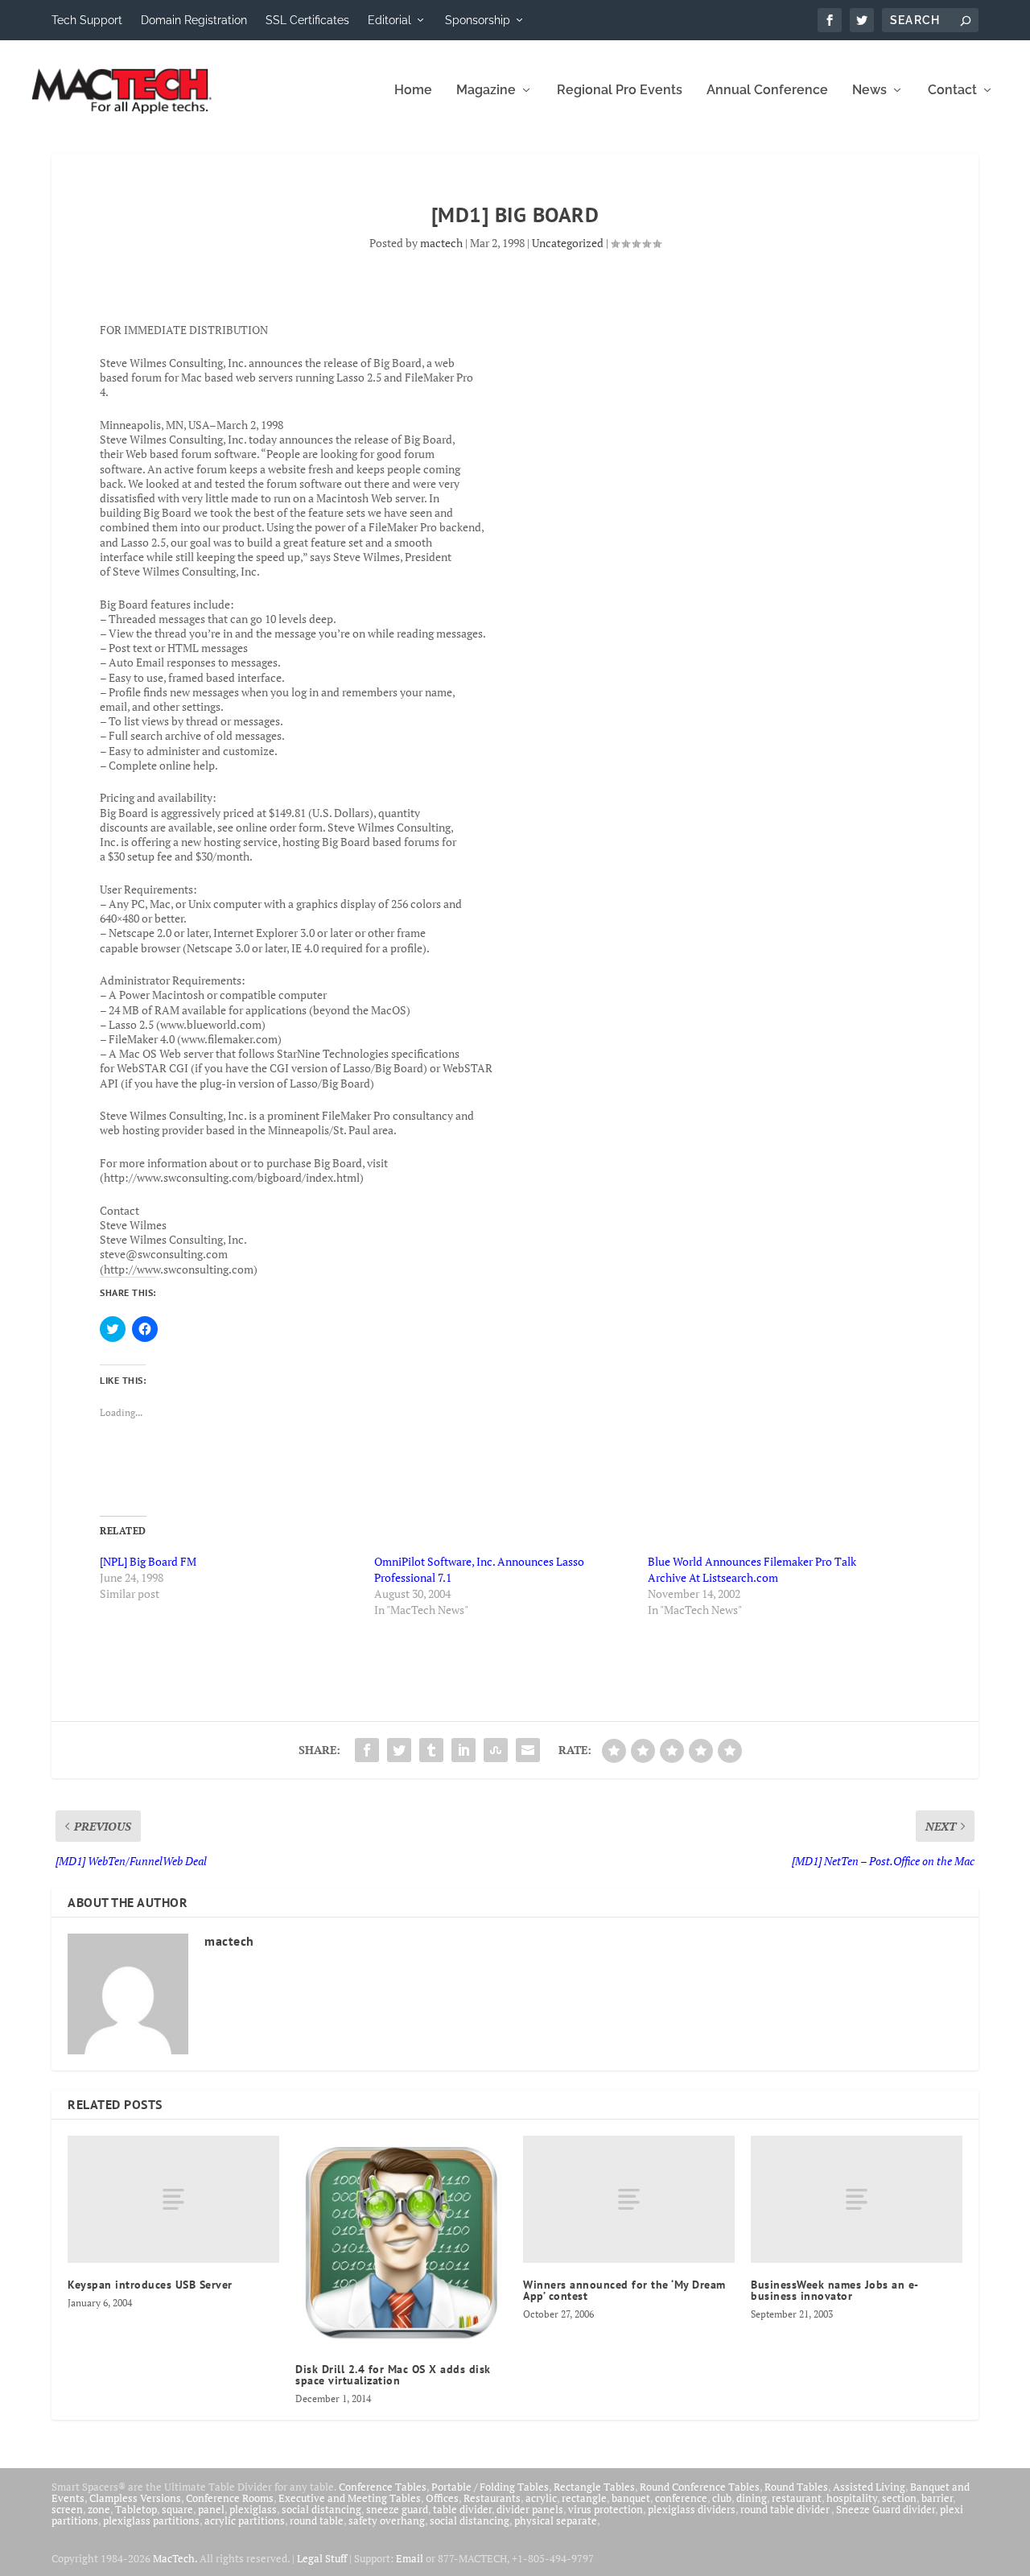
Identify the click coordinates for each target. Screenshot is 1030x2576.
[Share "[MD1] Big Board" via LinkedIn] (463, 1750)
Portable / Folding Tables (490, 2487)
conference (681, 2498)
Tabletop (136, 2509)
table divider (462, 2509)
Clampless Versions (135, 2498)
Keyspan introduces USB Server (150, 2285)
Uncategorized (568, 243)
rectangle (584, 2498)
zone (99, 2509)
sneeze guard (397, 2509)
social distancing (321, 2509)
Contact (952, 91)
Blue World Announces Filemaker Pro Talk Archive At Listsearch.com (752, 1569)
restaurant (797, 2498)
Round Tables (796, 2487)
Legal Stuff (322, 2558)
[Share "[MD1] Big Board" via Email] (528, 1750)
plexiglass (253, 2509)
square (177, 2509)
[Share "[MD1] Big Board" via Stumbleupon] (496, 1750)
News (869, 91)
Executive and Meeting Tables (350, 2498)
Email (410, 2558)
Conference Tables (383, 2487)
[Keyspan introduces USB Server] (173, 2199)
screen (67, 2509)
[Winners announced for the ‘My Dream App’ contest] (629, 2199)
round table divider (786, 2509)
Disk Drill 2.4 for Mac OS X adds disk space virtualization (393, 2375)
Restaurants (492, 2498)
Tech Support (87, 20)
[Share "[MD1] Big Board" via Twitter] (399, 1750)
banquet (631, 2498)
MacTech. (175, 2558)
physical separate (556, 2520)
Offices (442, 2498)
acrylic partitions (245, 2520)
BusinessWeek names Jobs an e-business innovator (835, 2290)
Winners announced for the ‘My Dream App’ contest (624, 2290)
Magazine (486, 91)
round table (317, 2520)
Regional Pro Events (620, 91)
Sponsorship (478, 20)
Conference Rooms (230, 2498)
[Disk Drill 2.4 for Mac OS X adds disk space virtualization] (401, 2242)
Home (413, 91)
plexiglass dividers (692, 2509)
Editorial (389, 20)
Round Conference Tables (700, 2487)
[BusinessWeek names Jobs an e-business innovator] (857, 2199)
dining (752, 2498)
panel (211, 2509)
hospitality (852, 2498)
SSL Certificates (307, 20)
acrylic (541, 2498)
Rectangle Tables (594, 2487)
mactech (441, 243)
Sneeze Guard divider (886, 2509)
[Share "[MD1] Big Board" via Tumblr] (431, 1750)
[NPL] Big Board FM (148, 1561)
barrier (937, 2498)
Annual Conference (767, 91)
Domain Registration (194, 20)
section (899, 2498)
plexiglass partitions (151, 2520)
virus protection (606, 2509)
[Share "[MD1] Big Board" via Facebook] (367, 1750)
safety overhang (387, 2520)
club (722, 2498)
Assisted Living (869, 2487)
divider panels (530, 2509)
